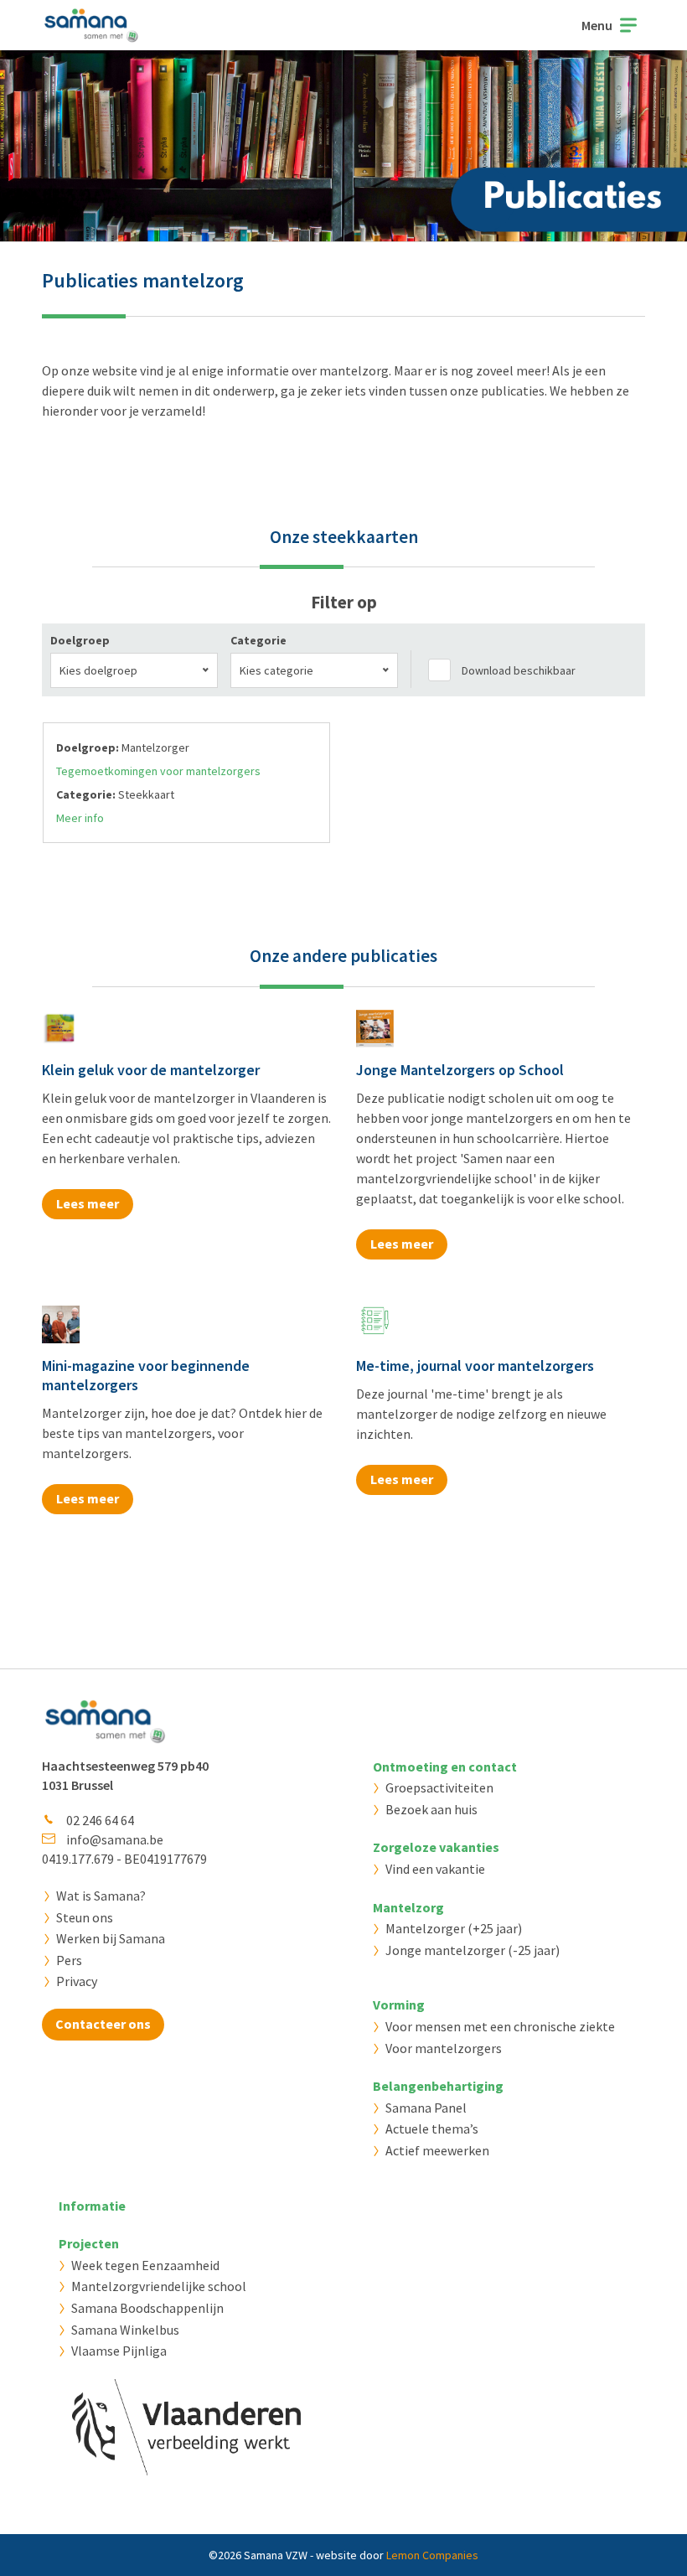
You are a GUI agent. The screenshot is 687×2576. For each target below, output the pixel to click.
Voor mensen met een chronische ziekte (500, 2026)
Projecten (89, 2243)
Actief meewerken (437, 2150)
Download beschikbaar (519, 670)
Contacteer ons (103, 2024)
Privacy (77, 1981)
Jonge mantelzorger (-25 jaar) (473, 1950)
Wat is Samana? (101, 1896)
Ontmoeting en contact (445, 1766)
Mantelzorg (408, 1907)
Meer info (80, 818)
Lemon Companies (432, 2555)
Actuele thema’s (432, 2129)
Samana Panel (426, 2108)
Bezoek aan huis (431, 1809)
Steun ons (85, 1917)
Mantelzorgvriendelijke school (159, 2286)
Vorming (399, 2004)
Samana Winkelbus (125, 2330)
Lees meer (88, 1203)
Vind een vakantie (435, 1869)
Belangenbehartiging (438, 2086)
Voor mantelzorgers (444, 2048)
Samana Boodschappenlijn (147, 2308)
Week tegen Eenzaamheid (145, 2265)
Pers (69, 1960)
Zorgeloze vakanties (436, 1847)
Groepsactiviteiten (439, 1787)
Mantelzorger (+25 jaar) (454, 1928)
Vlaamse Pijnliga (119, 2351)
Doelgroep (80, 640)
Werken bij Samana (111, 1938)
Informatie (92, 2206)
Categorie (258, 640)
